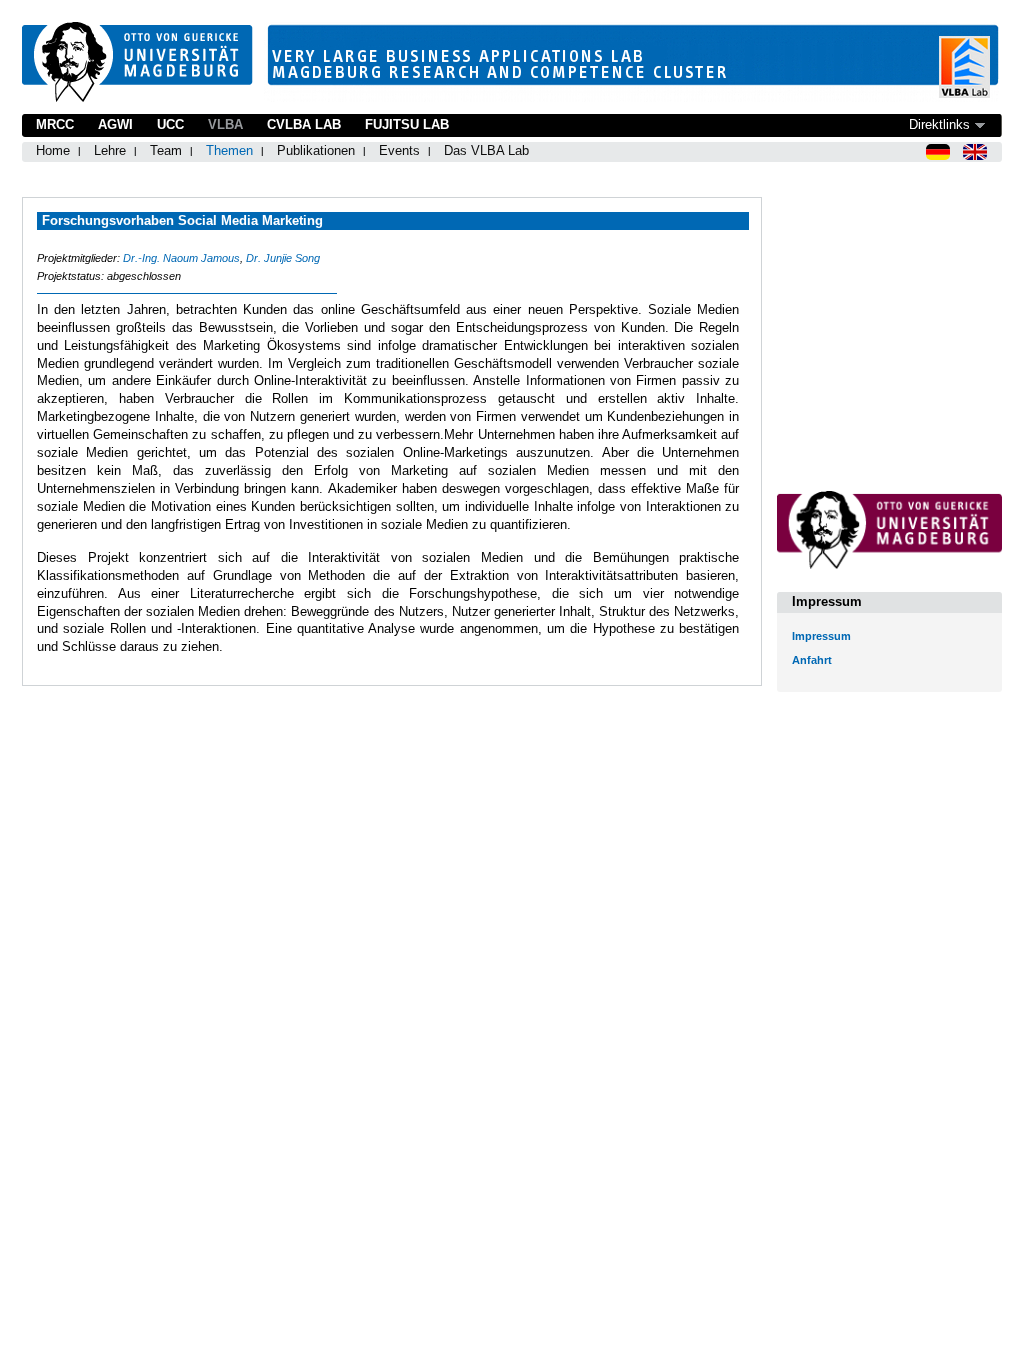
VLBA (225, 124)
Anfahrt (812, 660)
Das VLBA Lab (486, 150)
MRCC (55, 124)
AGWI (115, 124)
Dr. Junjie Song (283, 258)
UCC (170, 124)
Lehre (110, 150)
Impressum (821, 636)
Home (53, 150)
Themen (229, 150)
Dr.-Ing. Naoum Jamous (181, 258)
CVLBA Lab (304, 124)
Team (166, 150)
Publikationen (316, 150)
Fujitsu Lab (407, 124)
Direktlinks (939, 124)
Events (399, 150)
